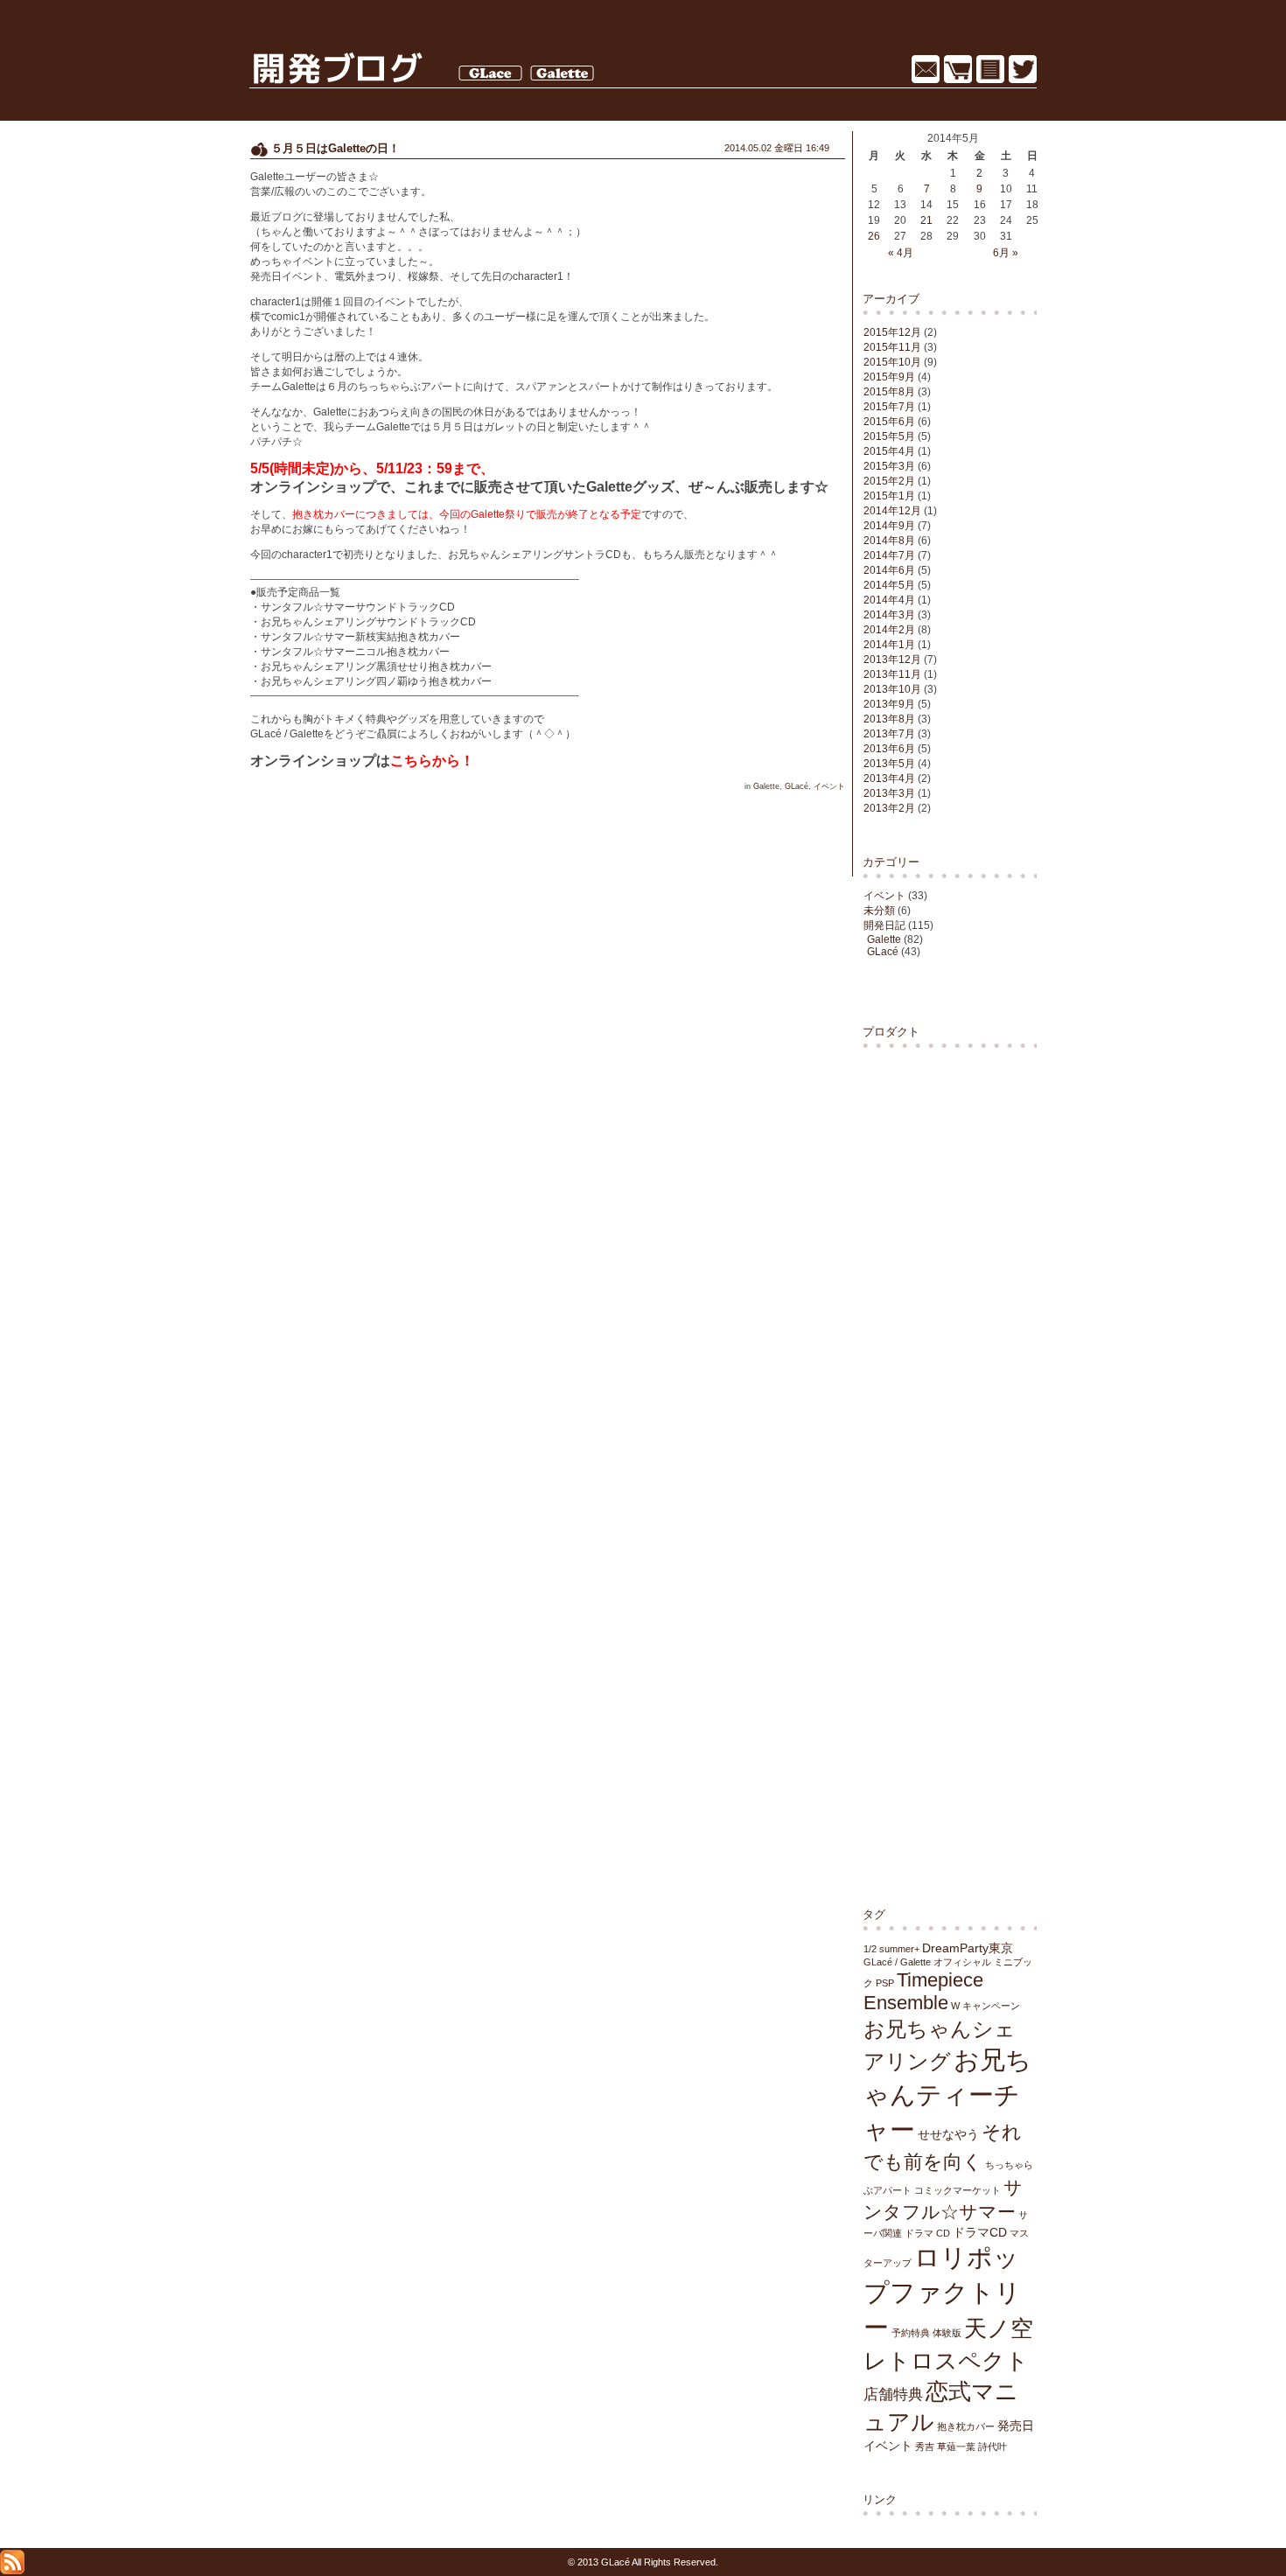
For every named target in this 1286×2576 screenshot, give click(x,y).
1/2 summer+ (891, 1949)
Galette (884, 939)
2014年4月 (889, 600)
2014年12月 (892, 511)
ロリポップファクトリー (942, 2292)
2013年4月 (889, 778)
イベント (884, 896)
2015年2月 (889, 481)
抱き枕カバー (966, 2426)
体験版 (947, 2333)
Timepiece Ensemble (923, 1991)
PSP (885, 1983)
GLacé (883, 952)
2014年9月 (889, 526)
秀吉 (925, 2447)
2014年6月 (889, 570)
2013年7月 (889, 734)
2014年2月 (889, 630)
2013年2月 (889, 808)
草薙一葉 (956, 2447)
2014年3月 (889, 615)
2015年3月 (889, 466)
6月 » (1006, 253)
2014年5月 (889, 585)
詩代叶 (992, 2447)
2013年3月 (889, 793)
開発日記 (884, 925)
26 (874, 236)
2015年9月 (889, 377)
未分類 (879, 911)
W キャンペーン (985, 2006)
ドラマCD (980, 2232)
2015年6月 (889, 422)
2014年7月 (889, 555)
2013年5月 (889, 764)
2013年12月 (892, 660)
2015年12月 (892, 332)
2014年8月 (889, 541)
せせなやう (948, 2134)
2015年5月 (889, 436)
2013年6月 (889, 749)
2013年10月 (892, 689)
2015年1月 (889, 496)
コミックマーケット (958, 2190)
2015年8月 (889, 392)
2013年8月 (889, 719)
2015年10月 (892, 362)
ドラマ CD (927, 2233)
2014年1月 (889, 645)
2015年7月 (889, 407)
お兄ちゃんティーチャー (947, 2095)
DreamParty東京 (968, 1948)
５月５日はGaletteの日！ (335, 148)
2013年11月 (892, 674)
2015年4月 (889, 451)
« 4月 (901, 253)
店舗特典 (893, 2394)
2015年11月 (892, 347)
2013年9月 (889, 704)
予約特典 (911, 2333)
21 (926, 220)
